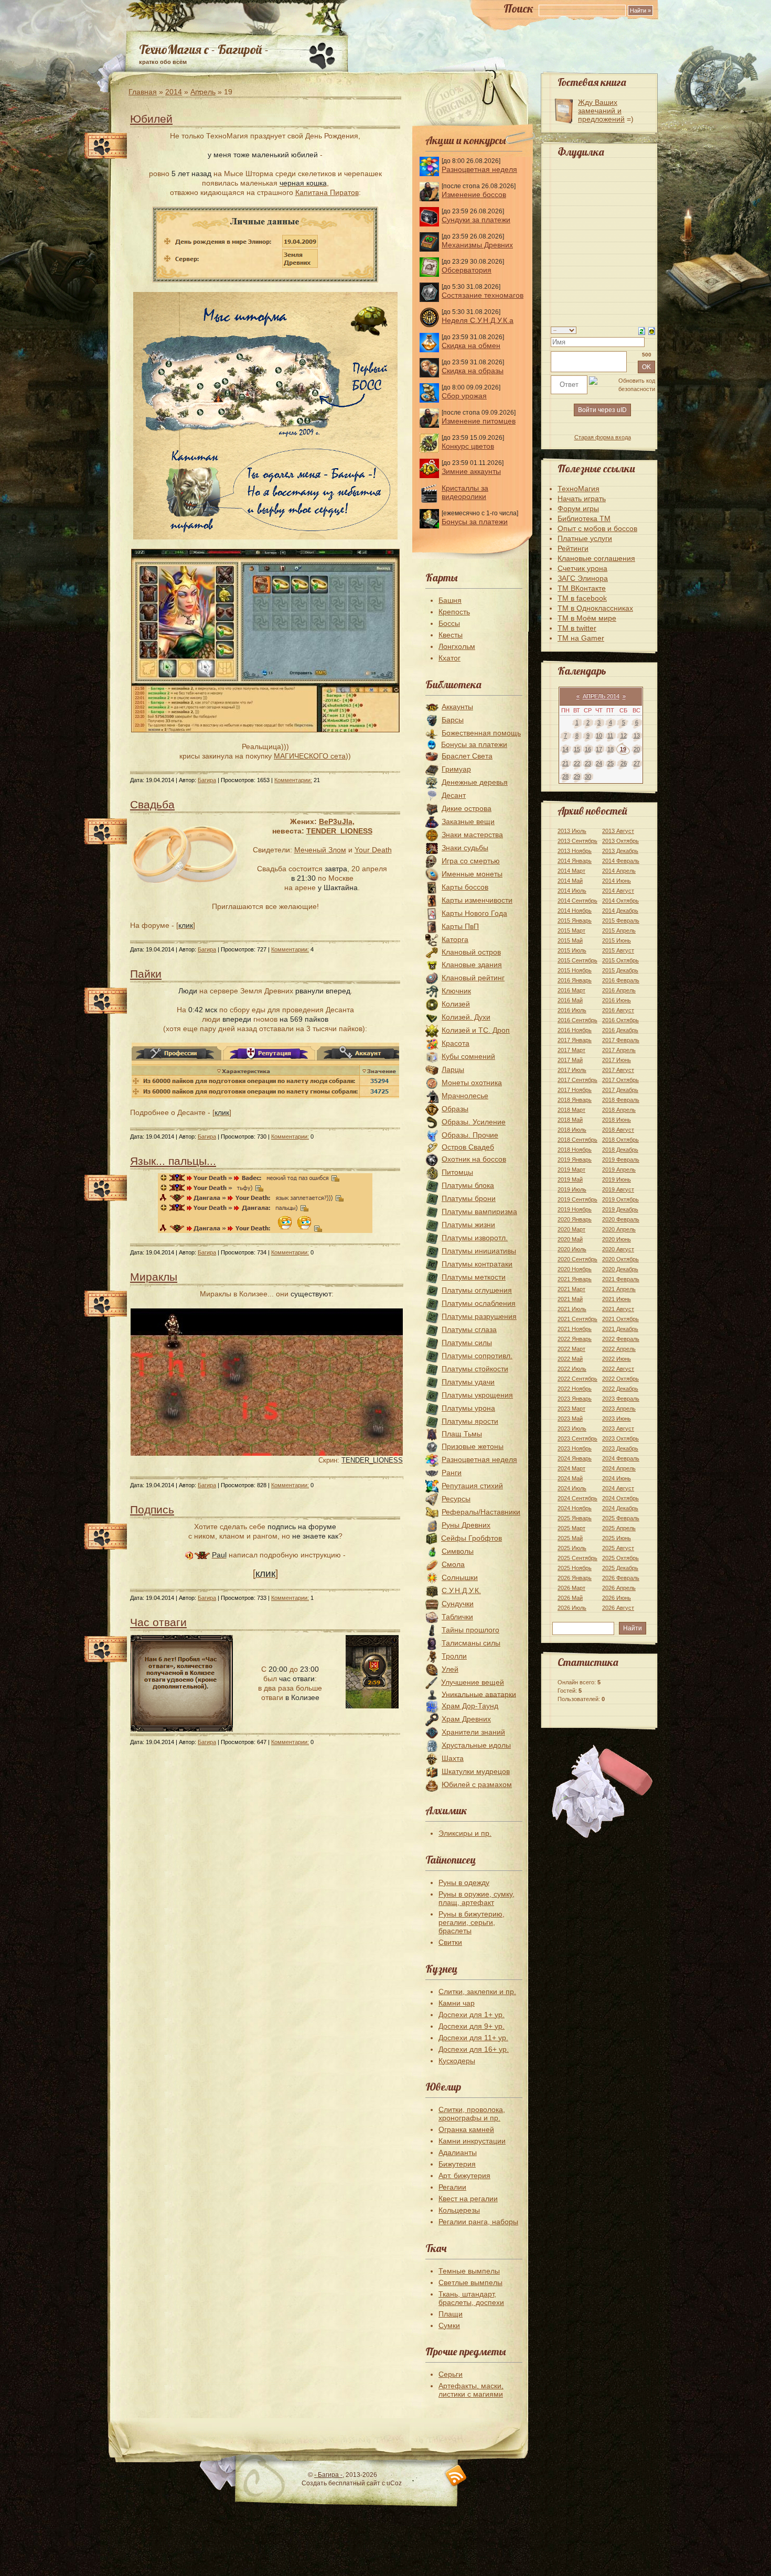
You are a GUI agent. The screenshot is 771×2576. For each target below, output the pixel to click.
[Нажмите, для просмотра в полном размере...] (265, 730)
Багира (207, 780)
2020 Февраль (621, 1219)
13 (637, 735)
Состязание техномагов (483, 295)
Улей (450, 1669)
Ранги (452, 1473)
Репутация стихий (472, 1486)
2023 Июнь (617, 1419)
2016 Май (570, 1000)
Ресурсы (456, 1499)
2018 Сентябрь (577, 1140)
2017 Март (571, 1050)
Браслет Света (467, 756)
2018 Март (571, 1110)
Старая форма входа (603, 437)
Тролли (454, 1656)
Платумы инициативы (479, 1251)
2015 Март (571, 930)
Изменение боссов (474, 194)
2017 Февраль (621, 1040)
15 (577, 749)
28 (565, 776)
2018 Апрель (619, 1110)
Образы (455, 1109)
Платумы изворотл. (475, 1238)
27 (637, 763)
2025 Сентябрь (577, 1558)
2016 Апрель (619, 990)
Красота (456, 1043)
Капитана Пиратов (327, 192)
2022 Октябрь (620, 1379)
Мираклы (154, 1277)
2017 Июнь (617, 1060)
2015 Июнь (617, 940)
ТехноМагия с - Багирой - (204, 49)
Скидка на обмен (471, 345)
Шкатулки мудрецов (476, 1771)
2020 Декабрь (620, 1269)
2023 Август (618, 1428)
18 (611, 749)
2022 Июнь (617, 1359)
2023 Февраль (621, 1399)
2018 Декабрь (620, 1150)
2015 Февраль (621, 921)
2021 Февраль (621, 1279)
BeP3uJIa (336, 821)
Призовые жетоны (473, 1446)
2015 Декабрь (620, 970)
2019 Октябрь (620, 1199)
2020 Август (618, 1249)
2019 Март (571, 1170)
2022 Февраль (621, 1339)
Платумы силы (467, 1343)
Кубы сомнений (468, 1056)
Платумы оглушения (477, 1290)
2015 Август (618, 950)
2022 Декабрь (620, 1389)
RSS (456, 2476)
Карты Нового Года (474, 913)
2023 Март (571, 1409)
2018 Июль (572, 1130)
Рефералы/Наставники (481, 1512)
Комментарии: (293, 780)
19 (623, 749)
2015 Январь (575, 921)
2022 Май (570, 1359)
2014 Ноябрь (575, 911)
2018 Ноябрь (575, 1150)
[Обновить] (642, 330)
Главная (143, 92)
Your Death (373, 850)
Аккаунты (457, 707)
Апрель (203, 92)
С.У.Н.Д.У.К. (461, 1590)
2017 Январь (575, 1040)
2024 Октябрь (620, 1498)
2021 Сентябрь (577, 1319)
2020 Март (571, 1229)
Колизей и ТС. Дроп (476, 1030)
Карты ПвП (460, 926)
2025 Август (618, 1548)
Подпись (152, 1509)
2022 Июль (572, 1369)
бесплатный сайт (354, 2483)
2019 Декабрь (620, 1209)
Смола (453, 1564)
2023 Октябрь (620, 1438)
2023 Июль (572, 1428)
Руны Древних (466, 1525)
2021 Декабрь (620, 1329)
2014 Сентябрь (577, 901)
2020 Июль (572, 1249)
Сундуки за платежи (476, 220)
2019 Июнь (617, 1179)
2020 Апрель (619, 1229)
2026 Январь (575, 1578)
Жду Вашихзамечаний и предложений (601, 111)
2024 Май (570, 1478)
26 (624, 763)
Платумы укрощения (477, 1395)
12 (624, 735)
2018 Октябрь (620, 1140)
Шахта (453, 1758)
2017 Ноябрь (575, 1090)
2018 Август (618, 1130)
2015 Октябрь (620, 960)
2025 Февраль (621, 1518)
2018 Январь (575, 1100)
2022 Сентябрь (577, 1379)
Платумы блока (468, 1185)
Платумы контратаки (477, 1264)
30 (588, 776)
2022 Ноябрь (575, 1389)
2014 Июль (572, 891)
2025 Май (570, 1538)
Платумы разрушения (479, 1316)
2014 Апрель (619, 871)
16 (588, 749)
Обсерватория (467, 270)
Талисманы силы (471, 1643)
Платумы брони (469, 1198)
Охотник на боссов (474, 1159)
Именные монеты (472, 874)
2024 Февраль (621, 1458)
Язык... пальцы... (173, 1161)
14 (565, 749)
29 (577, 776)
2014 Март (571, 871)
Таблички (457, 1617)
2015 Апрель (619, 930)
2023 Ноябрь (575, 1448)
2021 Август (618, 1309)
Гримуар (456, 769)
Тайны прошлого (470, 1630)
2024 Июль (572, 1488)
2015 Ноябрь (575, 970)
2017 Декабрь (620, 1090)
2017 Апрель (619, 1050)
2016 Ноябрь (575, 1030)
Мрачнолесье (465, 1096)
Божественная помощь (481, 733)
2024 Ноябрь (575, 1508)
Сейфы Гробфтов (472, 1538)
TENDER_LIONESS (339, 831)
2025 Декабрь (620, 1568)
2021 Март (571, 1289)
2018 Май (570, 1120)
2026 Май (570, 1598)
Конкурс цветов (468, 446)
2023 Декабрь (620, 1448)
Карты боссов (465, 887)
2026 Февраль (621, 1578)
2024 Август (618, 1488)
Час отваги (158, 1622)
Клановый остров (471, 952)
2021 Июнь (617, 1299)
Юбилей (151, 119)
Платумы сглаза (469, 1329)
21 (565, 763)
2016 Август (618, 1010)
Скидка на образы (473, 371)
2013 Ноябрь (575, 851)
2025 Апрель (619, 1528)
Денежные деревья (475, 782)
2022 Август (618, 1369)
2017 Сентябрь (577, 1080)
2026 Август (618, 1608)
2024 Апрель (619, 1468)
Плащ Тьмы (462, 1434)
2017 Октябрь (620, 1080)
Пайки (146, 974)
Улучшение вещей (473, 1682)
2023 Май (570, 1419)
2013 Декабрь (620, 851)
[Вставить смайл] (652, 330)
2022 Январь (575, 1339)
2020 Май (570, 1239)
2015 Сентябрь (577, 960)
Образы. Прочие (470, 1135)
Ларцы (453, 1069)
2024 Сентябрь (577, 1498)
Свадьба (152, 804)
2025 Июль (572, 1548)
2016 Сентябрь (577, 1020)
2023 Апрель (619, 1409)
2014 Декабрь (620, 911)
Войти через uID (602, 410)
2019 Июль (572, 1189)
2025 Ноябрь (575, 1568)
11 (610, 735)
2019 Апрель (619, 1170)
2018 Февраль (621, 1100)
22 (577, 763)
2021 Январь (575, 1279)
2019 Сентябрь (577, 1199)
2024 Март (571, 1468)
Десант (454, 795)
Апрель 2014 (601, 696)
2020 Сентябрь (577, 1259)
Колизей (456, 1004)
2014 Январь (575, 861)
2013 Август (618, 831)
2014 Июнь (617, 881)
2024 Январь (575, 1458)
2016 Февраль (621, 980)
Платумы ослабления (479, 1303)
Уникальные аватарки (479, 1694)
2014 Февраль (621, 861)
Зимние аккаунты (471, 471)
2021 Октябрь (620, 1319)
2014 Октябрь (620, 901)
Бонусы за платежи (475, 522)
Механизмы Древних (477, 245)
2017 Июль (572, 1070)
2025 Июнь (617, 1538)
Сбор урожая (464, 396)
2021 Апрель (619, 1289)
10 (599, 735)
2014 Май (570, 881)
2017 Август (618, 1070)
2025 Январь (575, 1518)
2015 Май (570, 940)
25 (611, 763)
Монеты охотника (472, 1083)
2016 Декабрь (620, 1030)
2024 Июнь (617, 1478)
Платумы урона (468, 1408)
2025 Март (571, 1528)
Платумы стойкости (475, 1369)
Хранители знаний (473, 1732)
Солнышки (460, 1577)
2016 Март (571, 990)
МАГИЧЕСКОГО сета (310, 756)
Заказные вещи (468, 821)
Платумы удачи (468, 1382)
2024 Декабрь (620, 1508)
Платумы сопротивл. (477, 1356)
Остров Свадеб (468, 1147)
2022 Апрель (619, 1349)
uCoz (394, 2483)
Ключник (456, 991)
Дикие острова (467, 808)
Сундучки (458, 1604)
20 (637, 749)
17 (599, 749)
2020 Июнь (617, 1239)
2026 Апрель (619, 1588)
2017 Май (570, 1060)
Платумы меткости (474, 1277)
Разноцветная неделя (479, 169)
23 (588, 763)
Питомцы (457, 1172)
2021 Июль (572, 1309)
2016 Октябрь (620, 1020)
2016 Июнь (617, 1000)
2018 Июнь (617, 1120)
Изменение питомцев (479, 421)
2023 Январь (575, 1399)
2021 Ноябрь (575, 1329)
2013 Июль (572, 831)
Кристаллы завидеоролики (465, 492)
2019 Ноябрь (575, 1209)
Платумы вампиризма (479, 1211)
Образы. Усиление (474, 1122)
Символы (458, 1551)
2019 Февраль (621, 1160)
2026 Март (571, 1588)
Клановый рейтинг (473, 978)
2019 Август (618, 1189)
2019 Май (570, 1179)
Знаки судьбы (465, 848)
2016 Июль (572, 1010)
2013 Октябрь (620, 841)
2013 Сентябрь (577, 841)
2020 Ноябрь (575, 1269)
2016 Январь (575, 980)
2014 (174, 92)
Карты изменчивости (477, 900)
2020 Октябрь (620, 1259)
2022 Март (571, 1349)
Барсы (453, 720)
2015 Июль (572, 950)
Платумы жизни (468, 1225)
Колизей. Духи (466, 1017)
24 (599, 763)
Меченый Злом (320, 850)
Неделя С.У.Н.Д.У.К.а (478, 320)
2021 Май (570, 1299)
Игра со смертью (471, 861)
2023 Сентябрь (577, 1438)
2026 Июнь (617, 1598)
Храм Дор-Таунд (470, 1706)
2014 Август (618, 891)
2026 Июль (572, 1608)
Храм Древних (466, 1719)
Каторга (455, 939)
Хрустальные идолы (476, 1745)
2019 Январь (575, 1160)
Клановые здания (472, 965)
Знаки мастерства (472, 835)
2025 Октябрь (620, 1558)
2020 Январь (575, 1219)
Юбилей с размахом (477, 1784)
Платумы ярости (470, 1421)
